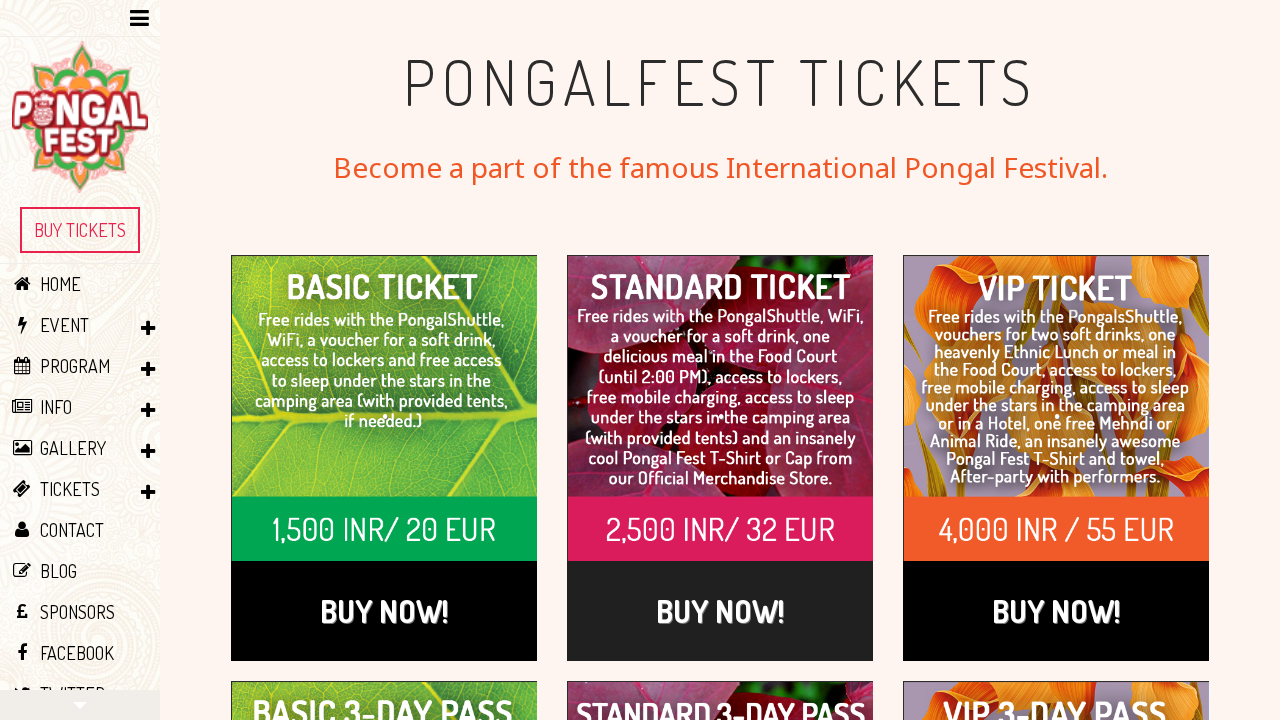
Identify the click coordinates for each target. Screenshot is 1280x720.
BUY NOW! (384, 611)
